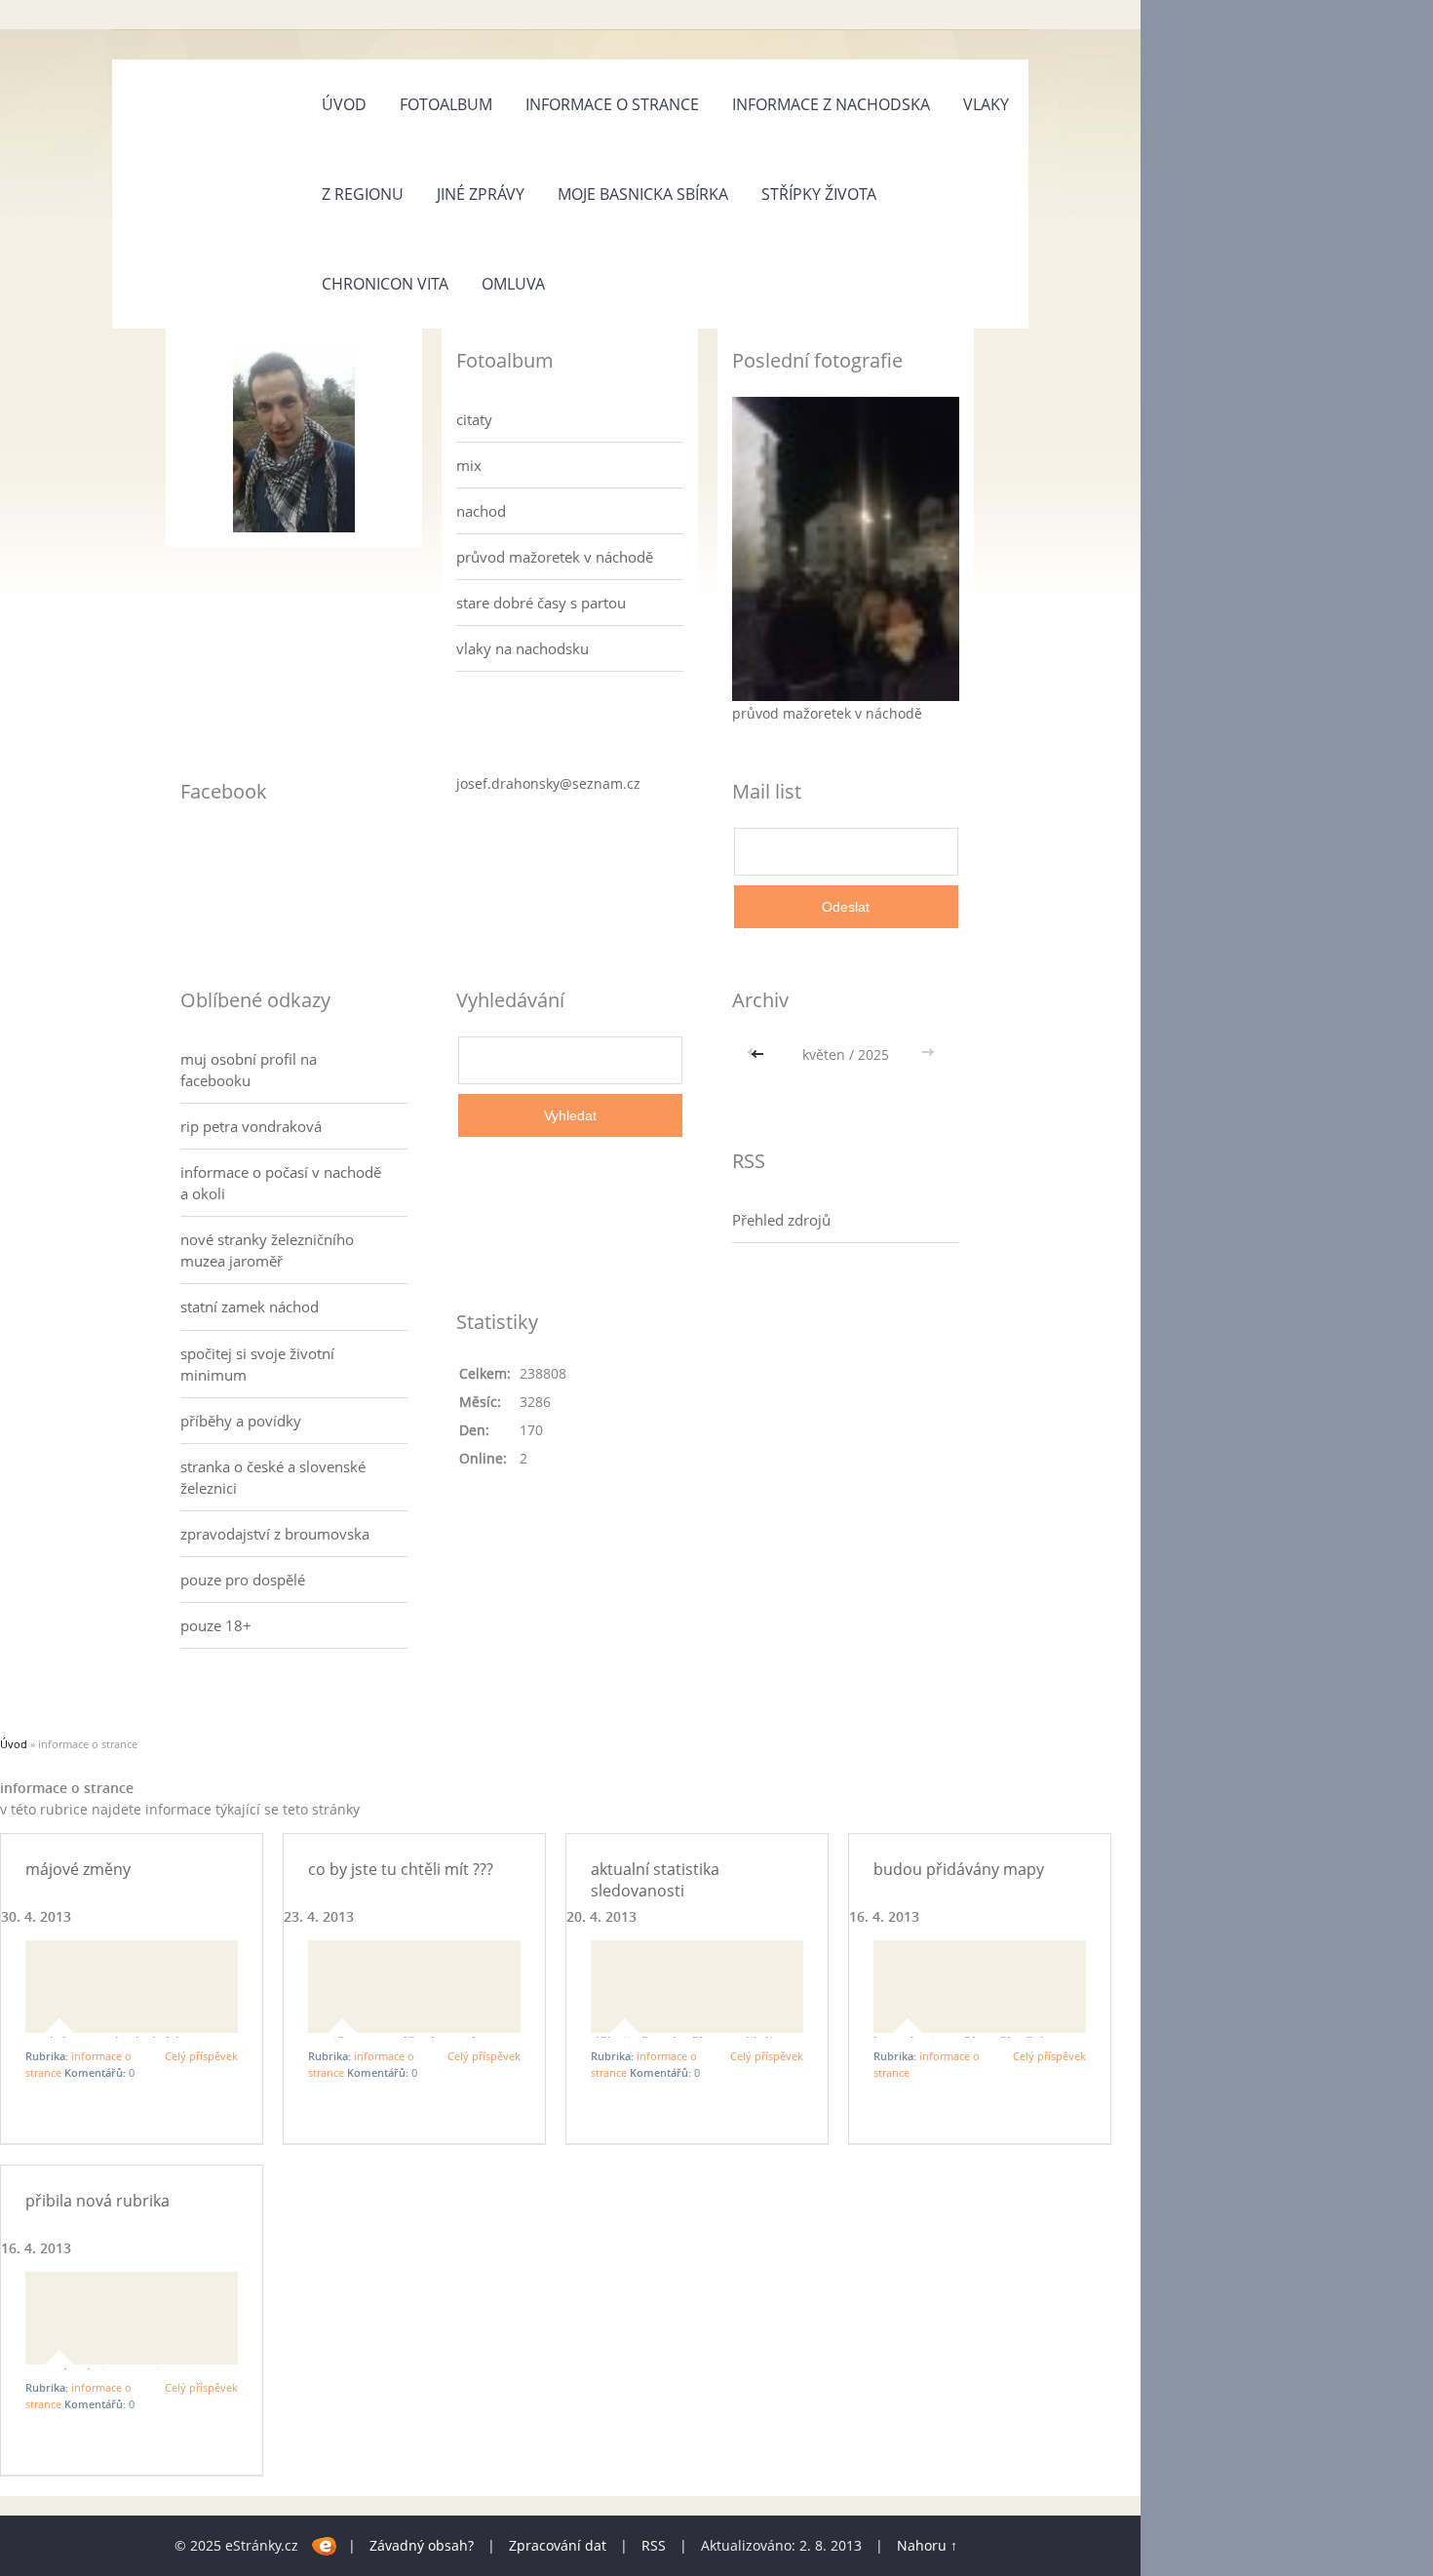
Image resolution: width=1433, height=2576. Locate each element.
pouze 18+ (216, 1625)
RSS (654, 2545)
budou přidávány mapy (959, 1869)
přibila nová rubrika (97, 2201)
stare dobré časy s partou (541, 603)
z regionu (363, 194)
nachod (481, 511)
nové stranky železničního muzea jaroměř (267, 1250)
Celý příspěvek (201, 2056)
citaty (474, 419)
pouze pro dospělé (243, 1580)
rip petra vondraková (251, 1126)
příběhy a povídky (241, 1421)
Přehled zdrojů (781, 1220)
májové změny (78, 1869)
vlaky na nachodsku (523, 648)
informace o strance (612, 104)
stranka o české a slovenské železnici (273, 1477)
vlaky (986, 104)
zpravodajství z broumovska (275, 1534)
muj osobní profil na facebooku (249, 1070)
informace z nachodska (831, 104)
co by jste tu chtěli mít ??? (401, 1869)
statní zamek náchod (250, 1307)
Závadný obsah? (422, 2545)
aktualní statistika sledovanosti (655, 1880)
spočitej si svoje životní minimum (257, 1364)
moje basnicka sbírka (643, 194)
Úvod (344, 104)
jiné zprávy (481, 194)
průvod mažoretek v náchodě (555, 557)
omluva (513, 284)
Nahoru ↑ (927, 2545)
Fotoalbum (446, 104)
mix (469, 465)
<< (759, 1054)
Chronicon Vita (385, 284)
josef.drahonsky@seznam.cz (548, 783)
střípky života (819, 194)
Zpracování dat (558, 2545)
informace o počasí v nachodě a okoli (281, 1183)
